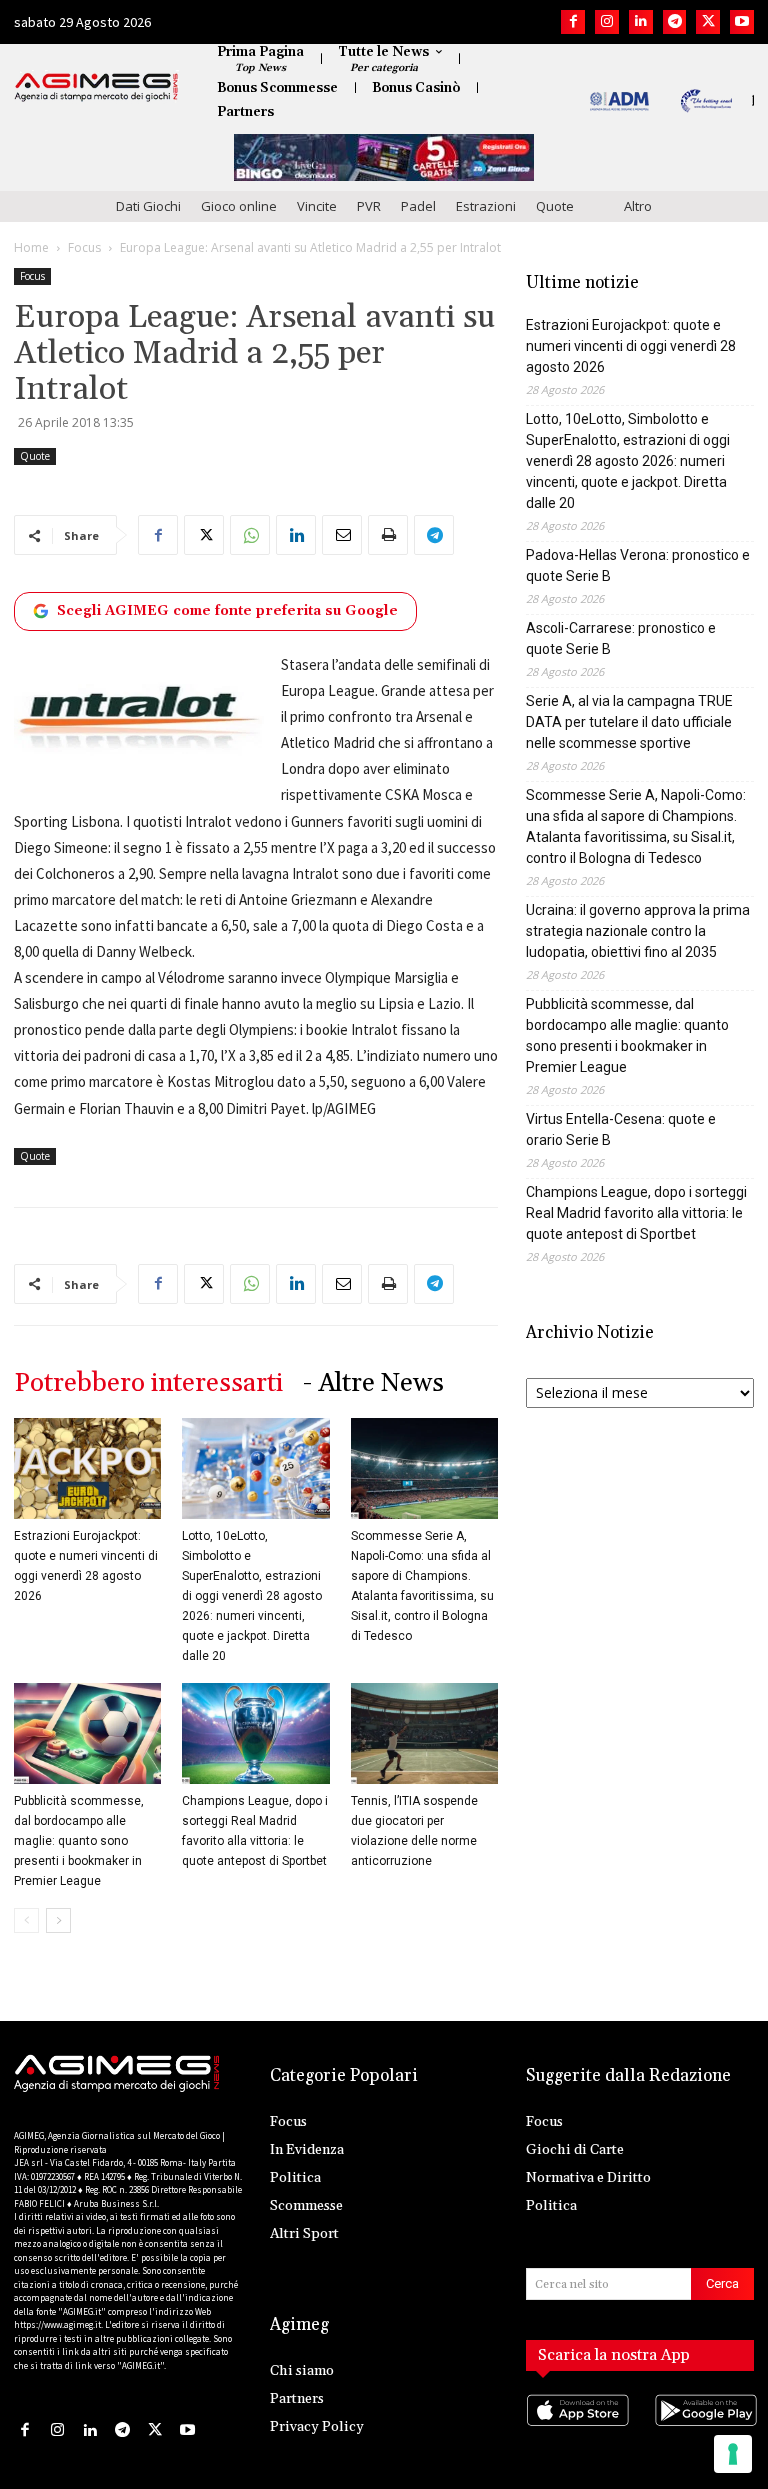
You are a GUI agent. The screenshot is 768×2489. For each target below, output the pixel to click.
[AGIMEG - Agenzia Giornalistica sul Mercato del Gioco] (96, 87)
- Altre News (373, 1383)
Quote (555, 206)
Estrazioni (486, 206)
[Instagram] (607, 22)
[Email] (342, 535)
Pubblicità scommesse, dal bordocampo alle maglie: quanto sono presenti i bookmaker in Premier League (79, 1841)
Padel (418, 206)
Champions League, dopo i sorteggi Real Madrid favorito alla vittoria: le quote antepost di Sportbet (636, 1213)
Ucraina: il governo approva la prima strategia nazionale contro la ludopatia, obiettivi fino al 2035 (638, 931)
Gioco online (239, 206)
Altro (638, 206)
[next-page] (58, 1920)
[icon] (576, 2429)
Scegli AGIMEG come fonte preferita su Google (227, 611)
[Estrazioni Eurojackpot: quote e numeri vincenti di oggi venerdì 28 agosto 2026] (87, 1468)
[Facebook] (573, 22)
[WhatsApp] (250, 535)
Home (31, 247)
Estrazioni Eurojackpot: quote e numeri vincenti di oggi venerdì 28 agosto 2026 (631, 346)
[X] (708, 22)
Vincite (317, 206)
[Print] (388, 535)
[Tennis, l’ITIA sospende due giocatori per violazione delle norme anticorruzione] (424, 1733)
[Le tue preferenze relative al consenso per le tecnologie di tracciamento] (733, 2454)
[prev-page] (26, 1920)
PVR (369, 206)
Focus (84, 247)
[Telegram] (675, 22)
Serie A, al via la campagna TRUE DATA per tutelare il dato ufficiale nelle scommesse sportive (629, 722)
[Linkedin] (641, 22)
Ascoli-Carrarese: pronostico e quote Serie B (621, 638)
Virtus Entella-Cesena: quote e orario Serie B (621, 1129)
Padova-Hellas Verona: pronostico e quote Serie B (638, 565)
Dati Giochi (148, 206)
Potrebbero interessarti (148, 1383)
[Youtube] (742, 22)
